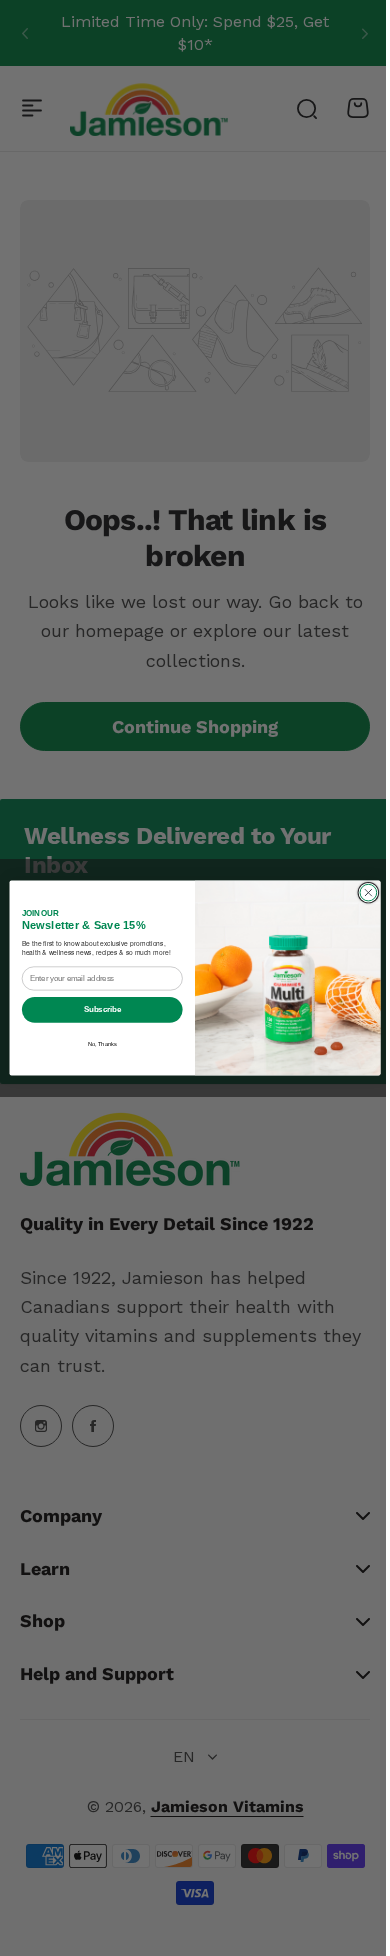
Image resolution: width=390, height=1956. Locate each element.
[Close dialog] (361, 892)
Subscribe (94, 1009)
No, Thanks (94, 1043)
